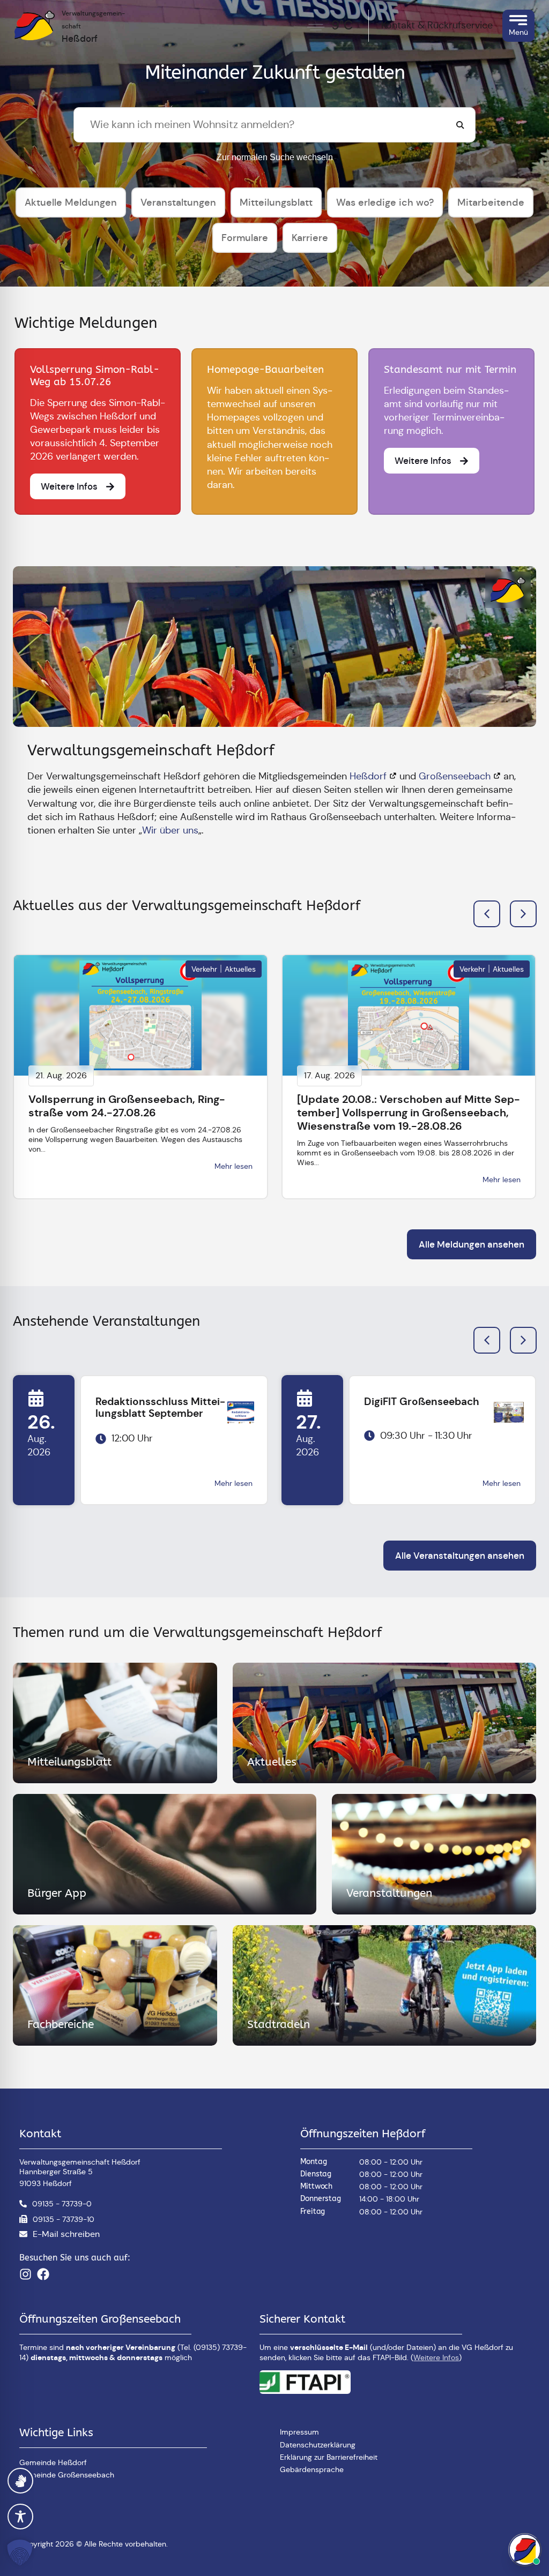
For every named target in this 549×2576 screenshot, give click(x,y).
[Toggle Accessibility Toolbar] (20, 2517)
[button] (523, 914)
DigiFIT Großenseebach (422, 1402)
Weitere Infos (436, 2357)
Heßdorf (368, 776)
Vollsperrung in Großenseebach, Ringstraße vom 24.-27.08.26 (127, 1106)
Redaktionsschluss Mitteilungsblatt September (160, 1408)
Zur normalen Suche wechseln (275, 157)
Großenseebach (455, 776)
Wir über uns (170, 830)
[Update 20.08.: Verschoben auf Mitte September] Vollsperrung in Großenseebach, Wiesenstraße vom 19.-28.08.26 (409, 1113)
